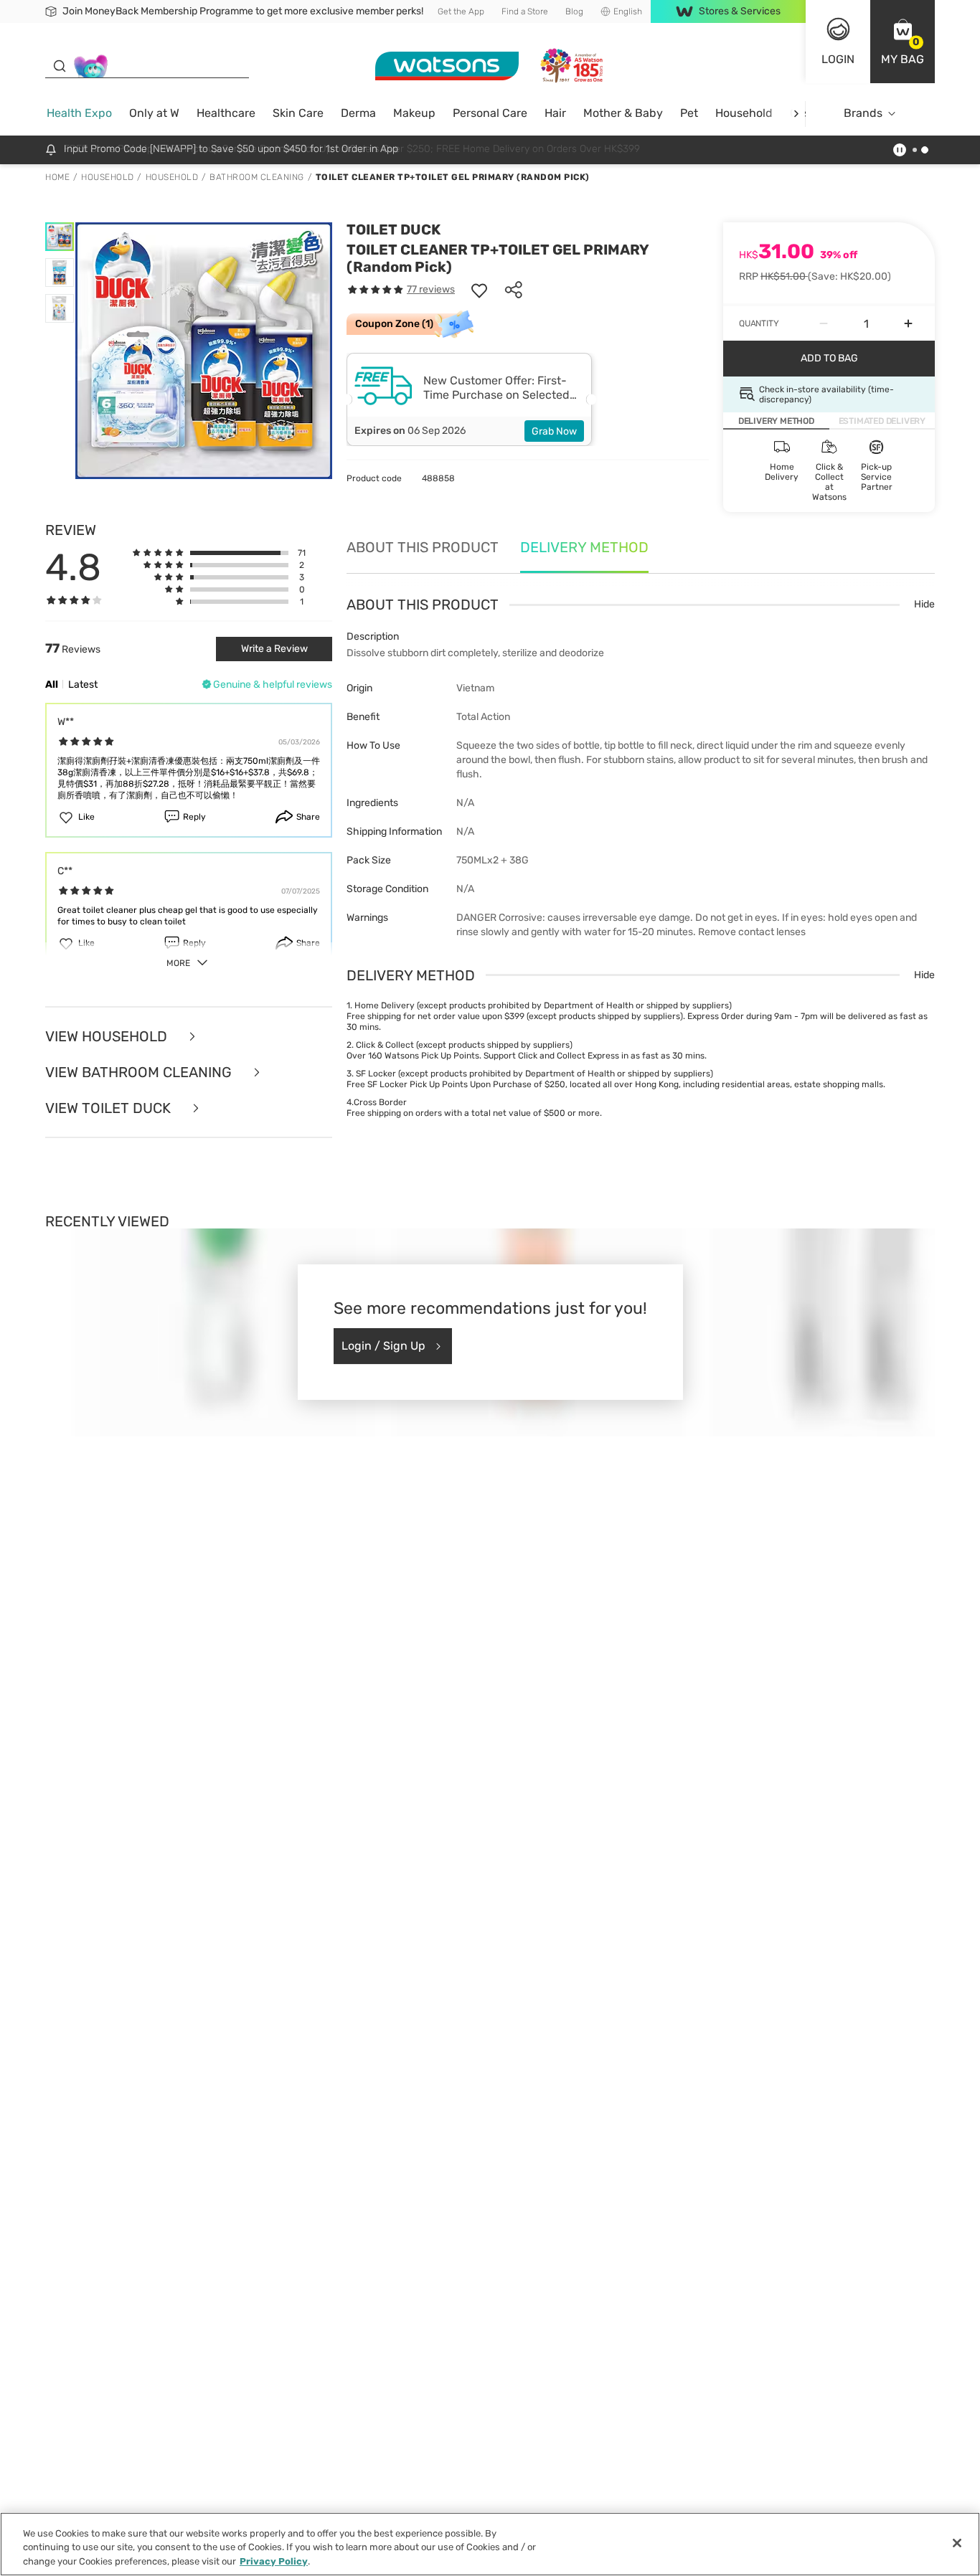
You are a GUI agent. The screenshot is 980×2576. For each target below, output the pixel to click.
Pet (689, 113)
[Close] (957, 2543)
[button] (903, 42)
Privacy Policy (274, 2561)
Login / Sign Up (383, 1346)
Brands (863, 113)
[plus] (908, 323)
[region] (490, 2544)
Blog (574, 11)
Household (744, 113)
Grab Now (554, 431)
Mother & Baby (623, 113)
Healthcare (226, 113)
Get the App (461, 11)
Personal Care (490, 113)
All (52, 685)
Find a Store (525, 11)
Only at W (154, 113)
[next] (796, 114)
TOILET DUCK (394, 229)
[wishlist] (479, 290)
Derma (358, 113)
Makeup (414, 113)
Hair (555, 113)
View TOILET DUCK (110, 1108)
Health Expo (79, 113)
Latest (83, 685)
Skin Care (298, 113)
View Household (108, 1036)
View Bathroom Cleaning (140, 1072)
